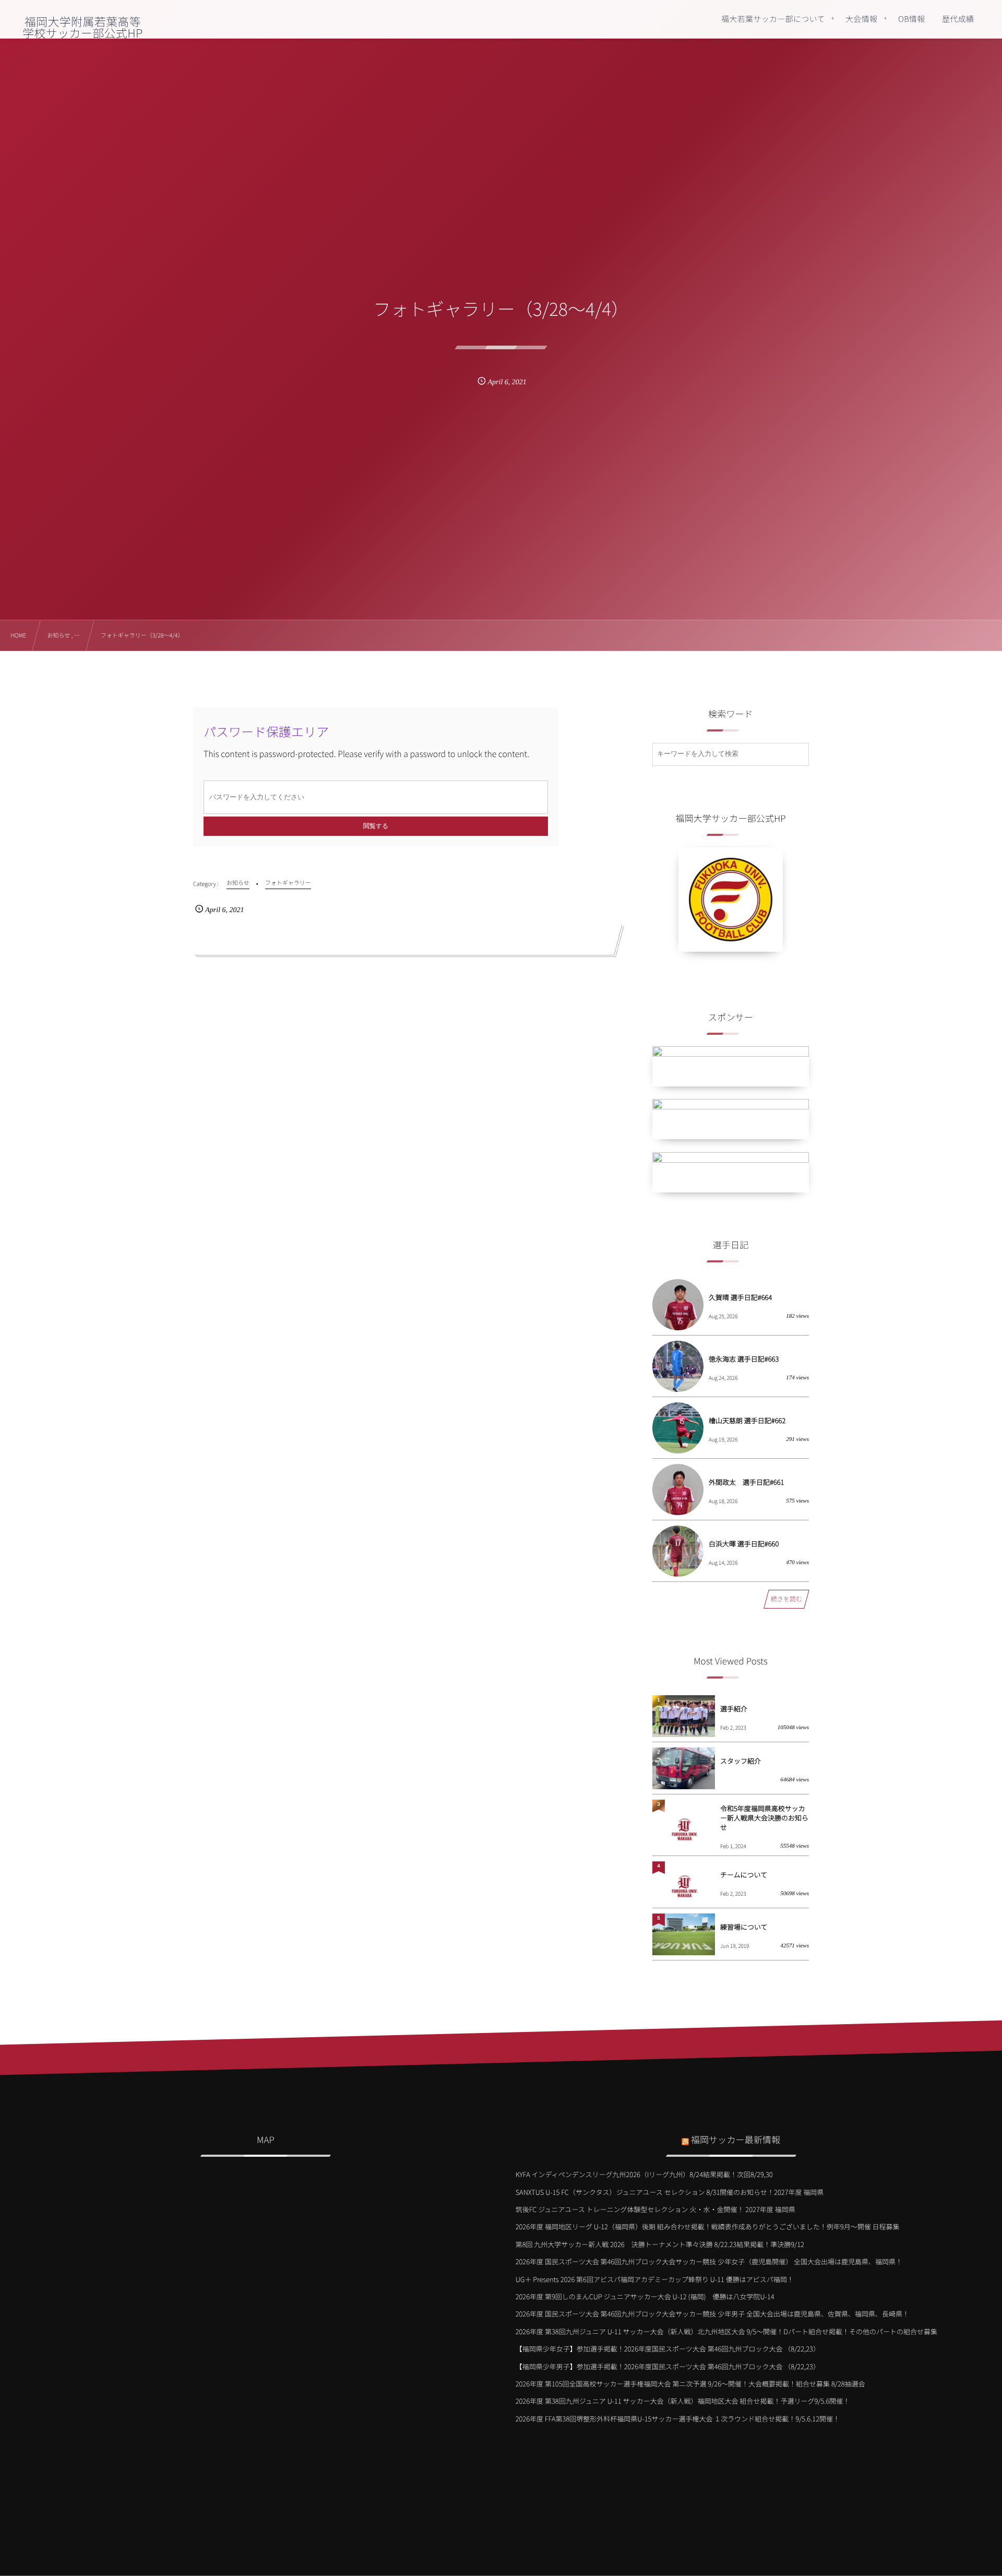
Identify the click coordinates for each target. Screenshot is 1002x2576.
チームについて (744, 1875)
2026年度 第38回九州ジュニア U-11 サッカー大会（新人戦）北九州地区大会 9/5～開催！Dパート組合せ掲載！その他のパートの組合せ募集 (726, 2331)
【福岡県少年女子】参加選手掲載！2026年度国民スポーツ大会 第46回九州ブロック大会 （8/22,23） (668, 2349)
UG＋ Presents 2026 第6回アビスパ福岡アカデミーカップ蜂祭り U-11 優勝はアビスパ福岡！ (655, 2279)
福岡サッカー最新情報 (736, 2139)
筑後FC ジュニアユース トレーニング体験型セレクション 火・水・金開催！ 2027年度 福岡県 (655, 2209)
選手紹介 (734, 1709)
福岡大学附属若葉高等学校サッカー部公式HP (82, 27)
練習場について (744, 1927)
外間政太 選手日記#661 (746, 1482)
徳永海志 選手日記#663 (744, 1359)
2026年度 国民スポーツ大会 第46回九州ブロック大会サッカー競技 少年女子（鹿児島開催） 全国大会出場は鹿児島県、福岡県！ (709, 2261)
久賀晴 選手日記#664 (740, 1297)
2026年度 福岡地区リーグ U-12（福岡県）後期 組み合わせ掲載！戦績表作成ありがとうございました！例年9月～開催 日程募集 (708, 2226)
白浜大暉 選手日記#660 (744, 1544)
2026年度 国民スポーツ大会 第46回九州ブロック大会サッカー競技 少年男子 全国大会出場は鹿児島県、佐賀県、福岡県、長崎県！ (712, 2314)
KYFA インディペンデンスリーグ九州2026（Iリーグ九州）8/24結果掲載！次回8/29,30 (644, 2174)
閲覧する (376, 826)
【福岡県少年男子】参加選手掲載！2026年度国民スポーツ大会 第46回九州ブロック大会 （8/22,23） (668, 2366)
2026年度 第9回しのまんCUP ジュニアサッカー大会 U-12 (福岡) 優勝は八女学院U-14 (645, 2296)
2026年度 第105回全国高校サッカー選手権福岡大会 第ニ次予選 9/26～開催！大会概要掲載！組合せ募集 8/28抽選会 (690, 2384)
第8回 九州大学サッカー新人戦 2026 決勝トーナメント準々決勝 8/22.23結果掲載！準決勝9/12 (660, 2244)
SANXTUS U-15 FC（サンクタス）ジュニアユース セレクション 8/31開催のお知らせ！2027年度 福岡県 (670, 2192)
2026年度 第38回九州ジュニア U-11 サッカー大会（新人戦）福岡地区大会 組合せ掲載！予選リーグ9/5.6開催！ (683, 2401)
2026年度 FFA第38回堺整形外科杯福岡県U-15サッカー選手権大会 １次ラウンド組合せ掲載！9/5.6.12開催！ (678, 2419)
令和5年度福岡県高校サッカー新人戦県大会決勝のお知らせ (764, 1818)
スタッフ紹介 (741, 1761)
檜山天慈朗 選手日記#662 (747, 1420)
